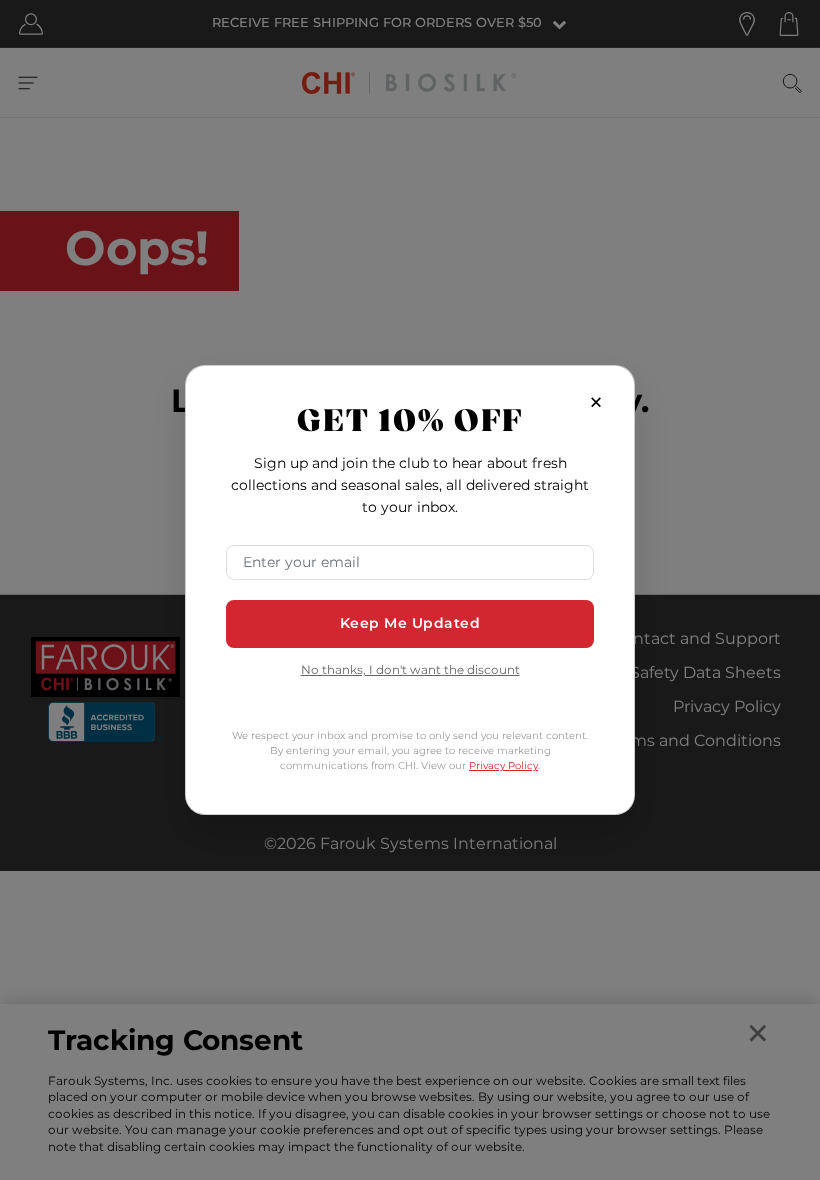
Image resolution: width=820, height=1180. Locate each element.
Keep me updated (410, 623)
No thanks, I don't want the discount (410, 671)
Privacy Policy (503, 766)
